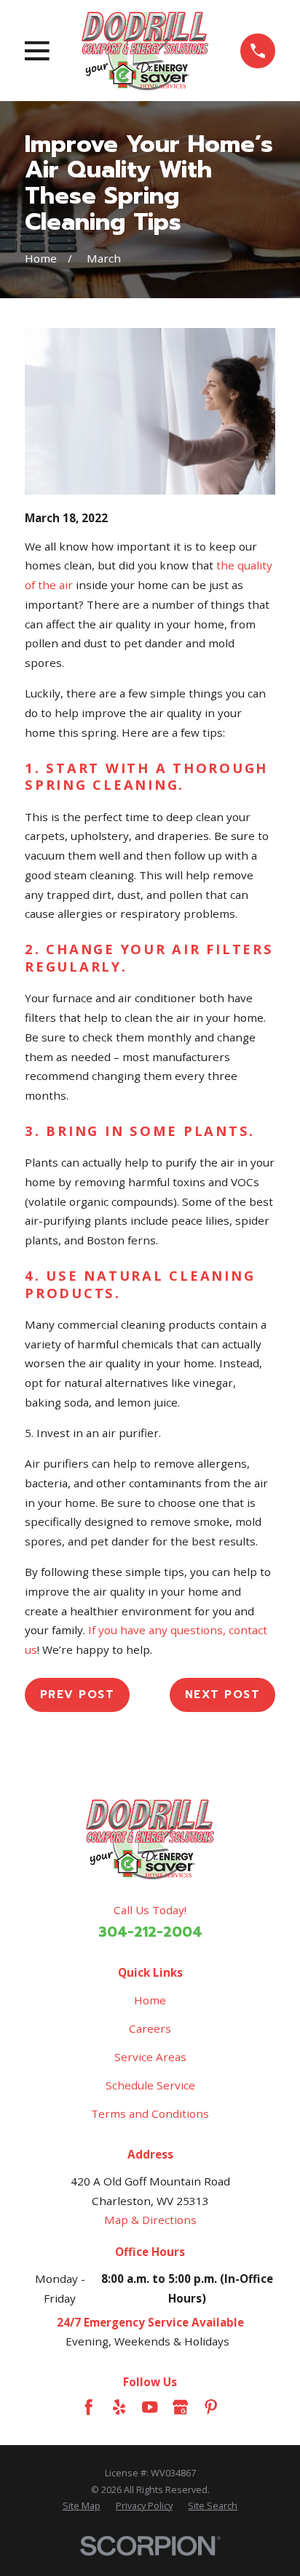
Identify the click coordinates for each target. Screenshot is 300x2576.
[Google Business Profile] (180, 2407)
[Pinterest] (211, 2407)
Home (150, 2000)
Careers (150, 2028)
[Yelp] (119, 2407)
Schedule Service (150, 2085)
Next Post (223, 1694)
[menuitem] (82, 2505)
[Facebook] (88, 2407)
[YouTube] (150, 2407)
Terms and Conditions (150, 2113)
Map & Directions (150, 2220)
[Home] (145, 51)
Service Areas (150, 2057)
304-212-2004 (150, 1932)
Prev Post (78, 1694)
